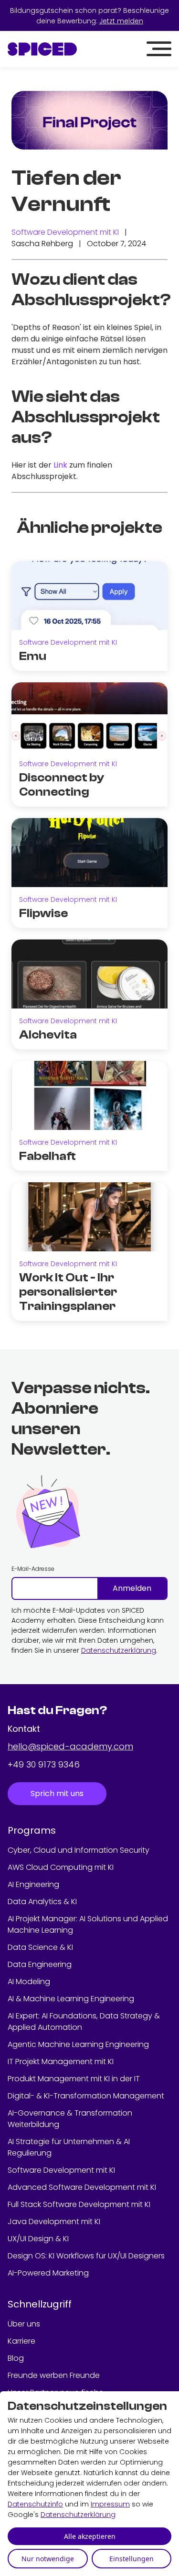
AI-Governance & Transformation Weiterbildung (70, 2119)
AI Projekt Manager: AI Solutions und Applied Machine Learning (88, 1924)
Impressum (110, 2504)
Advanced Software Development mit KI (82, 2187)
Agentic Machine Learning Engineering (78, 2044)
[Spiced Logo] (42, 49)
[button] (159, 49)
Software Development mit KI (65, 232)
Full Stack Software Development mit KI (79, 2204)
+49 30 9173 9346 (44, 1764)
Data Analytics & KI (42, 1902)
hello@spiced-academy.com (70, 1746)
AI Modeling (29, 1982)
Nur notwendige (48, 2559)
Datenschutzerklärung (119, 1650)
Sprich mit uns (57, 1793)
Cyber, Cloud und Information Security (79, 1850)
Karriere (21, 2341)
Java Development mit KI (54, 2222)
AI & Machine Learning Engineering (71, 1999)
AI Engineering (33, 1884)
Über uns (24, 2324)
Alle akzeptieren (90, 2536)
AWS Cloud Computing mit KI (61, 1867)
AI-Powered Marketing (48, 2273)
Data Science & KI (40, 1947)
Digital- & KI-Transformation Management (86, 2096)
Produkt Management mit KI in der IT (74, 2079)
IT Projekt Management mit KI (61, 2062)
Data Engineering (40, 1964)
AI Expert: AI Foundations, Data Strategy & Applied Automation (84, 2022)
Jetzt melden (121, 21)
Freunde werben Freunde (54, 2375)
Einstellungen (132, 2559)
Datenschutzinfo (35, 2504)
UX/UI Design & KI (38, 2239)
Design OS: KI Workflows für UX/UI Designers (86, 2256)
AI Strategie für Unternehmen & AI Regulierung (69, 2147)
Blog (16, 2358)
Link (60, 465)
